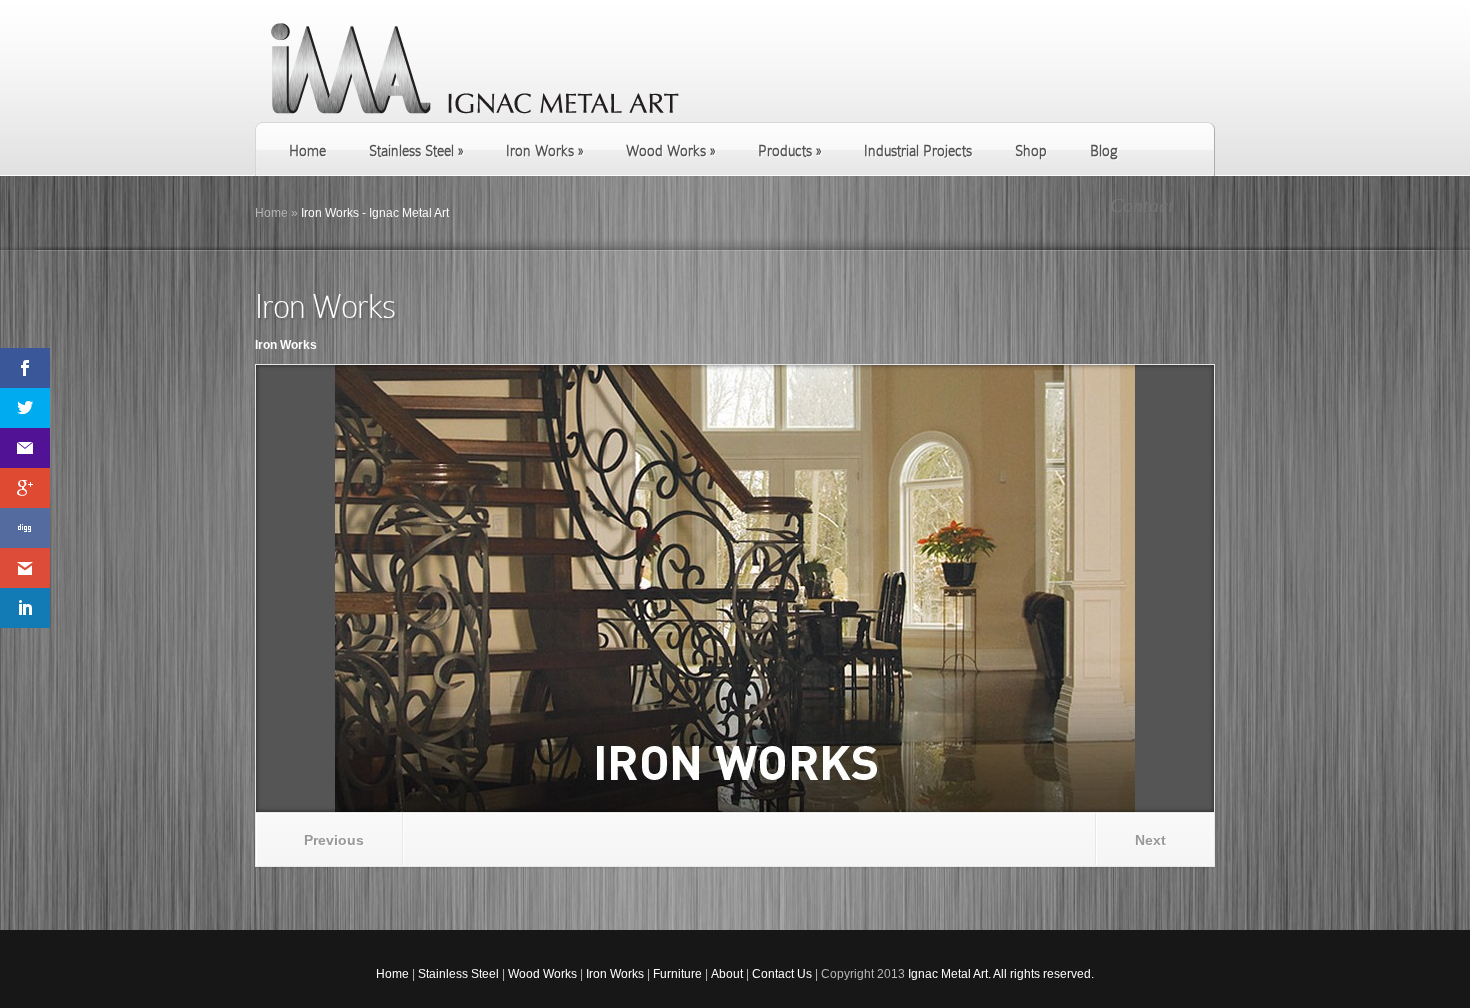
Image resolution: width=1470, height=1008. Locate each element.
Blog (1104, 151)
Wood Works (542, 974)
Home (307, 151)
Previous (334, 840)
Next (1150, 840)
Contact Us (782, 974)
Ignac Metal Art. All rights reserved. (1001, 974)
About (727, 974)
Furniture (677, 974)
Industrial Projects (918, 151)
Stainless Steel (458, 974)
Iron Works (615, 974)
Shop (1031, 151)
